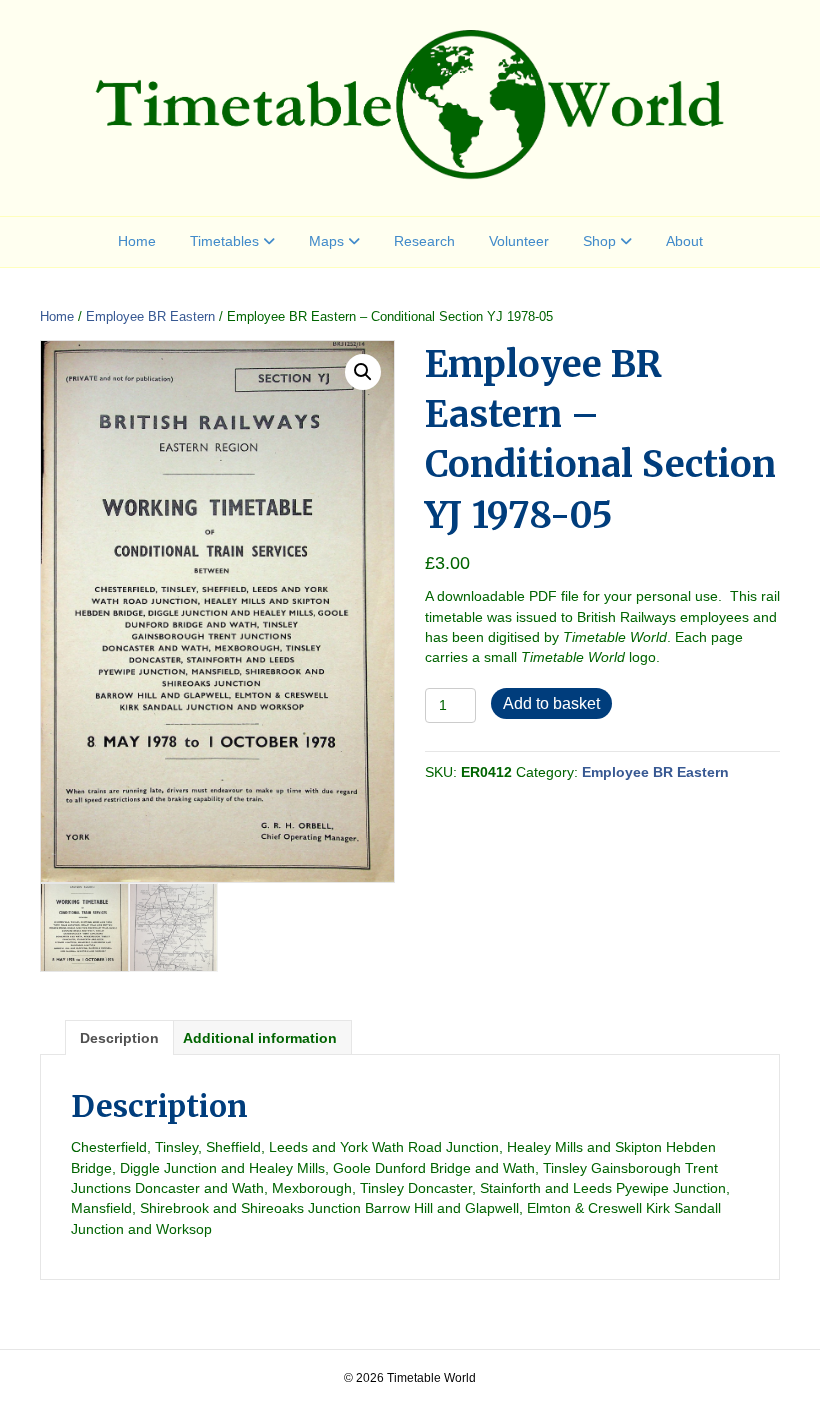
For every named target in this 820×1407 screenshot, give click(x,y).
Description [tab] (119, 1038)
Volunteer (519, 241)
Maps (326, 241)
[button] (363, 372)
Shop (599, 241)
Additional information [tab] (260, 1038)
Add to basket (551, 703)
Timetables (224, 241)
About (684, 241)
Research (424, 241)
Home (137, 241)
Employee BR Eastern (150, 316)
